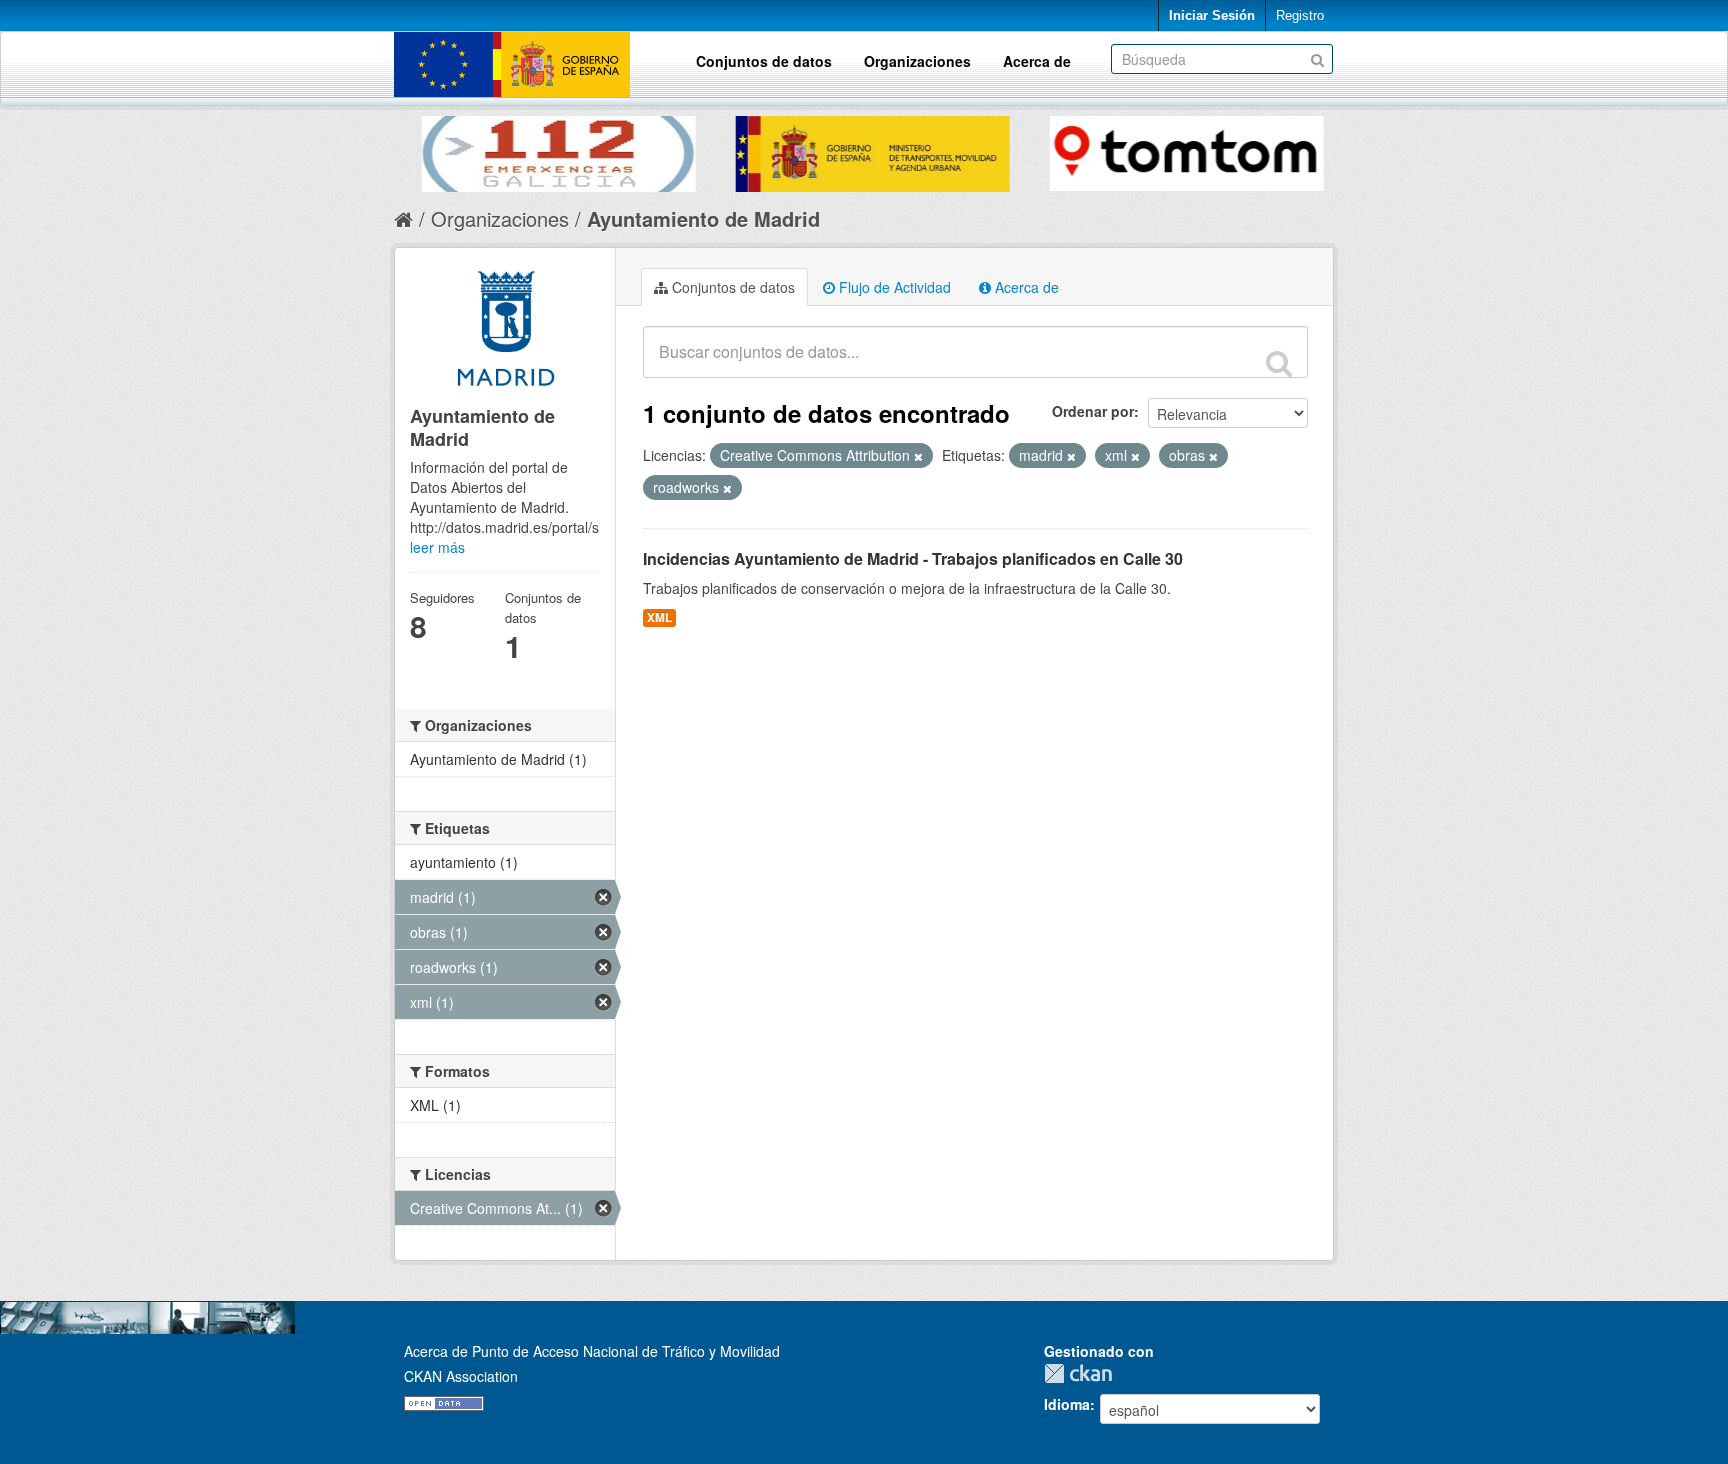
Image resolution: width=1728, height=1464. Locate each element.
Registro (1300, 15)
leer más (437, 547)
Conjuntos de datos (764, 61)
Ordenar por (1093, 411)
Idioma (1067, 1404)
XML (659, 617)
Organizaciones (917, 61)
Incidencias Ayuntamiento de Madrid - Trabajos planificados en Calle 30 (913, 558)
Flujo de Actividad (893, 287)
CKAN (1083, 1373)
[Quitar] (918, 456)
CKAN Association (461, 1376)
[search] (1279, 363)
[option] (551, 149)
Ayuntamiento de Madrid (703, 218)
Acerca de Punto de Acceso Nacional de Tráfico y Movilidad (592, 1351)
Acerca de (1037, 61)
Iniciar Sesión (1212, 15)
